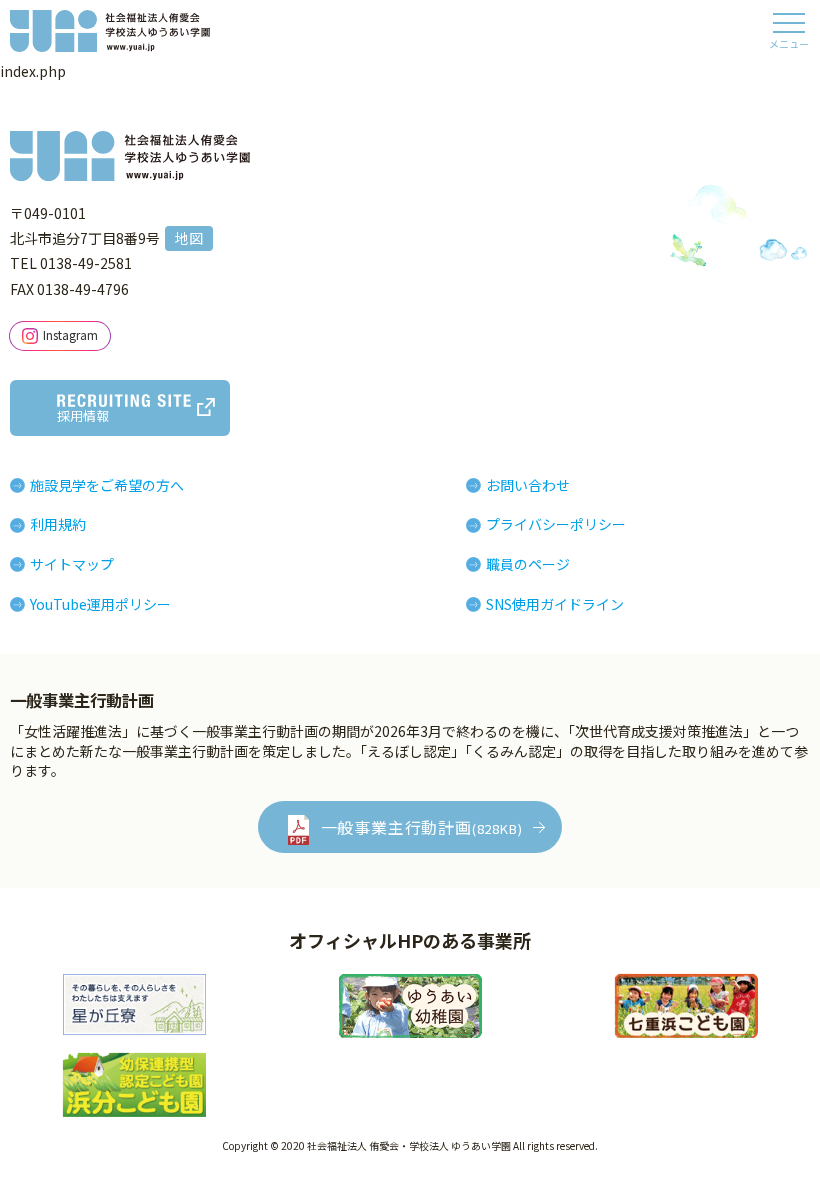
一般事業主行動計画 (422, 827)
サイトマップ (72, 564)
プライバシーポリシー (556, 524)
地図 (189, 238)
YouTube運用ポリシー (100, 604)
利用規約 (58, 524)
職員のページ (528, 564)
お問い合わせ (528, 485)
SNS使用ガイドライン (555, 604)
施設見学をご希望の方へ (107, 485)
